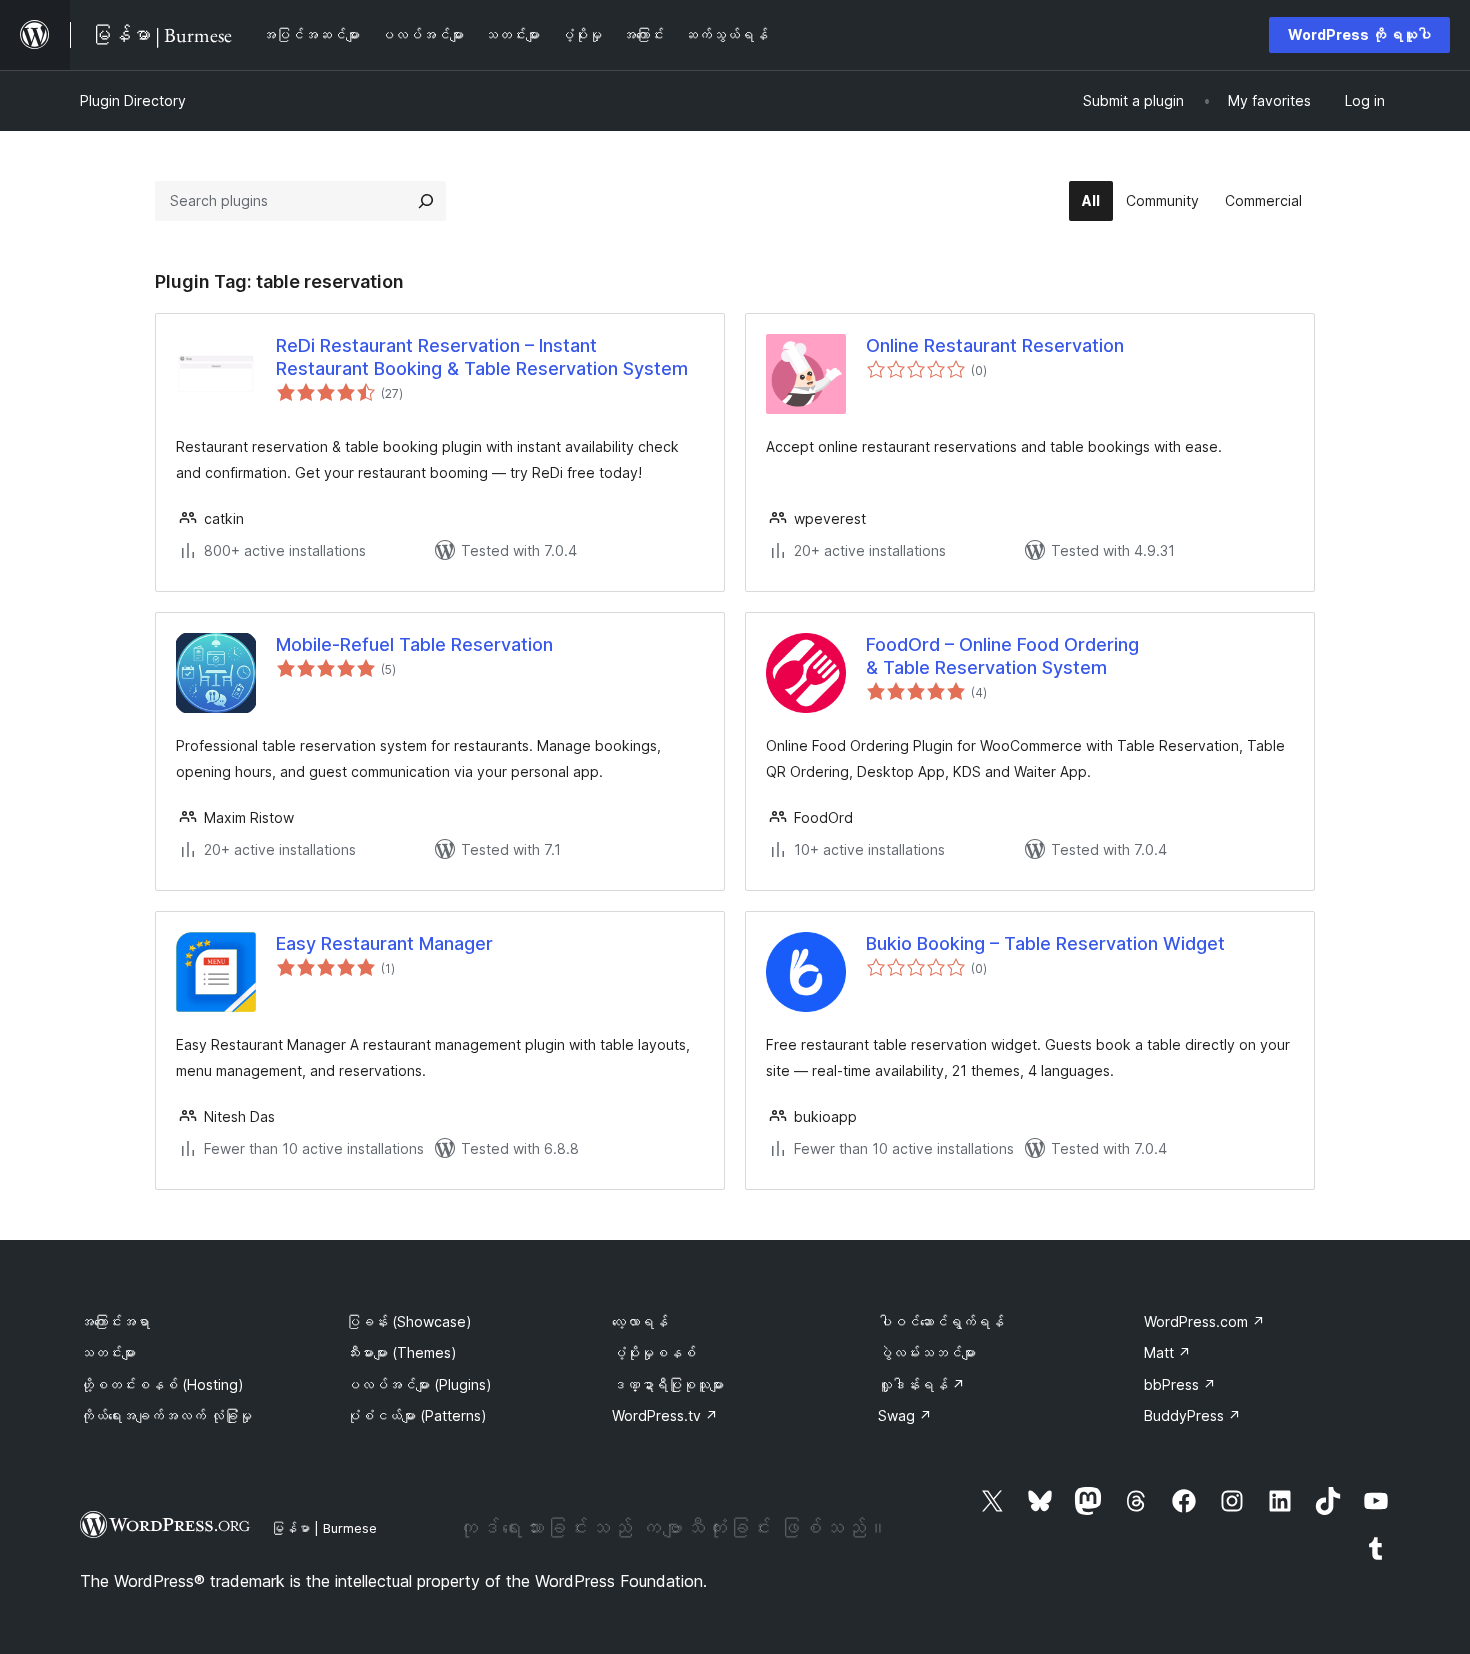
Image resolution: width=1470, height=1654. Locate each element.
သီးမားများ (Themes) (401, 1352)
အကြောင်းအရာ (115, 1321)
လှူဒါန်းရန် (921, 1384)
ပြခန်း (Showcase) (409, 1321)
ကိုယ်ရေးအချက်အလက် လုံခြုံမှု (166, 1415)
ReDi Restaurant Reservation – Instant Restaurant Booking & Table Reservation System (482, 357)
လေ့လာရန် (640, 1321)
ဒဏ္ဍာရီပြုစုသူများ (668, 1384)
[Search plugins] (426, 201)
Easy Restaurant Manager (384, 943)
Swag (905, 1415)
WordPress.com (1204, 1321)
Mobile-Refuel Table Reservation (414, 644)
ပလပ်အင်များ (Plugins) (419, 1384)
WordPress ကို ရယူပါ (1359, 34)
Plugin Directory (133, 100)
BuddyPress (1192, 1415)
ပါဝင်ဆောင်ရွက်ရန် (941, 1321)
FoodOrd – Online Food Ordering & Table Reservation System (1002, 656)
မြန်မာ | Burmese (324, 1528)
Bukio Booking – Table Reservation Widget (1045, 943)
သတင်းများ (108, 1352)
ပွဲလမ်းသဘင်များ (927, 1352)
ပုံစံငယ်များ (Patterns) (416, 1415)
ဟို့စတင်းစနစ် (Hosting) (162, 1384)
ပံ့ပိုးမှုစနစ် (654, 1352)
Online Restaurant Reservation (995, 345)
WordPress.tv (665, 1415)
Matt (1167, 1352)
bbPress (1180, 1384)
